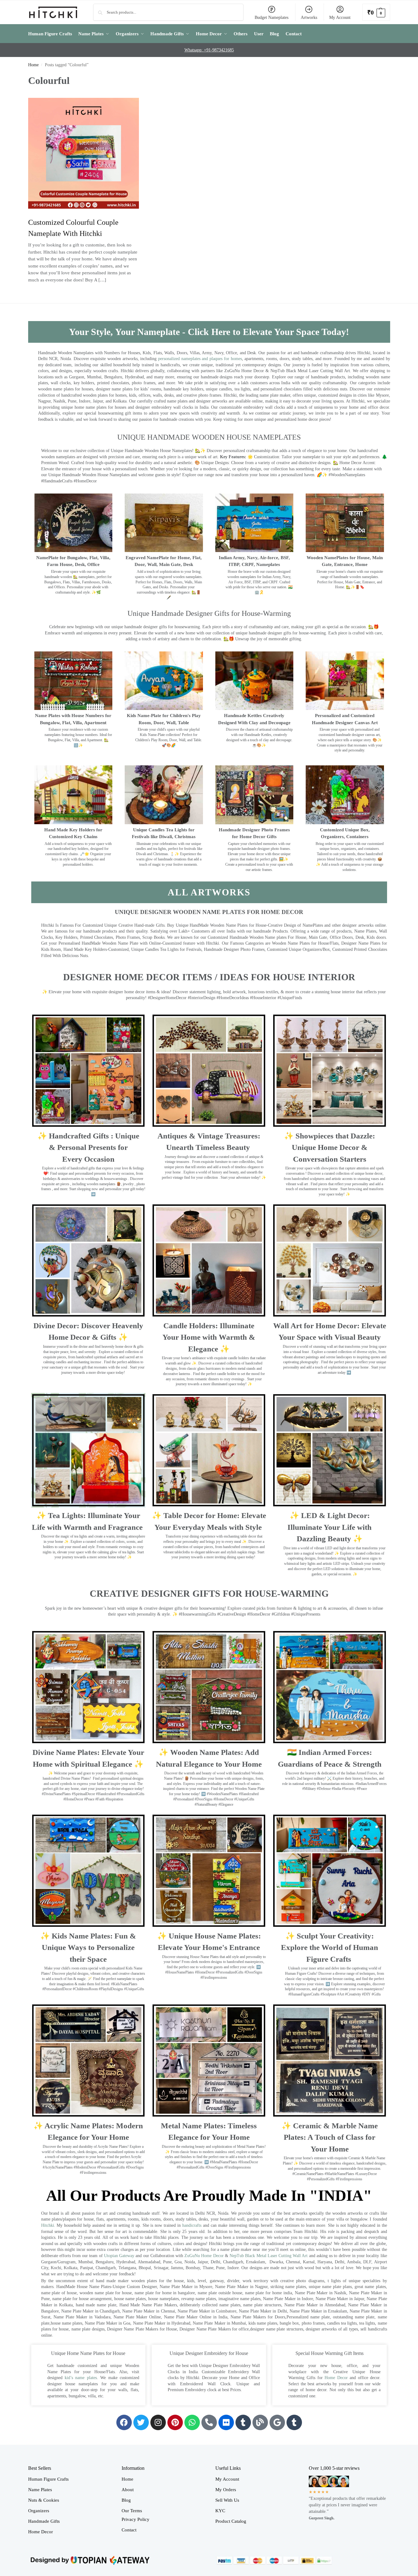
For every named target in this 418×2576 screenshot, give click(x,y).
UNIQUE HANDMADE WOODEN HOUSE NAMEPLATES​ (209, 437)
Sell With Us (227, 2500)
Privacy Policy (136, 2519)
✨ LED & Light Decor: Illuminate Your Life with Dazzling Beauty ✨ (330, 1527)
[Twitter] (141, 2422)
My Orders (226, 2490)
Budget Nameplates (271, 17)
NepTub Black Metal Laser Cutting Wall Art (269, 2256)
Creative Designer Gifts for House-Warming (209, 1593)
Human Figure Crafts (48, 2479)
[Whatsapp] (192, 2422)
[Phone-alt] (209, 2422)
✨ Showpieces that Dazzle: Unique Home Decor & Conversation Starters (330, 1147)
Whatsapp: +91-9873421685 (209, 50)
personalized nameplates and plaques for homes (200, 359)
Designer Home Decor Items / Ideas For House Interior (209, 977)
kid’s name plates (81, 2378)
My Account (340, 17)
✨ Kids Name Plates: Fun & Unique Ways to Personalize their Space (88, 1947)
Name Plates (40, 2490)
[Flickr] (226, 2422)
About (128, 2490)
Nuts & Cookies (44, 2500)
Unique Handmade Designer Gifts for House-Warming (209, 613)
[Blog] (260, 2422)
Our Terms (132, 2511)
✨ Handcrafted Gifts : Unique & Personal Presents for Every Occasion (88, 1147)
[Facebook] (124, 2422)
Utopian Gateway (119, 2256)
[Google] (277, 2422)
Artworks (309, 17)
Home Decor (336, 2378)
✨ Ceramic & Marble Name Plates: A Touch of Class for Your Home (330, 2137)
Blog (126, 2500)
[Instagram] (158, 2422)
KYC (220, 2511)
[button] (376, 12)
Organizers (39, 2511)
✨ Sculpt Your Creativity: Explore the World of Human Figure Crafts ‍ (330, 1947)
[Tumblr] (243, 2422)
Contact (129, 2530)
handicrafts (192, 2225)
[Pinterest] (175, 2422)
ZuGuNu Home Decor (204, 2256)
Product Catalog (231, 2521)
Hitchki (48, 2225)
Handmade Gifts (44, 2521)
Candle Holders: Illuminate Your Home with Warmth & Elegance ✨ (209, 1337)
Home (33, 65)
